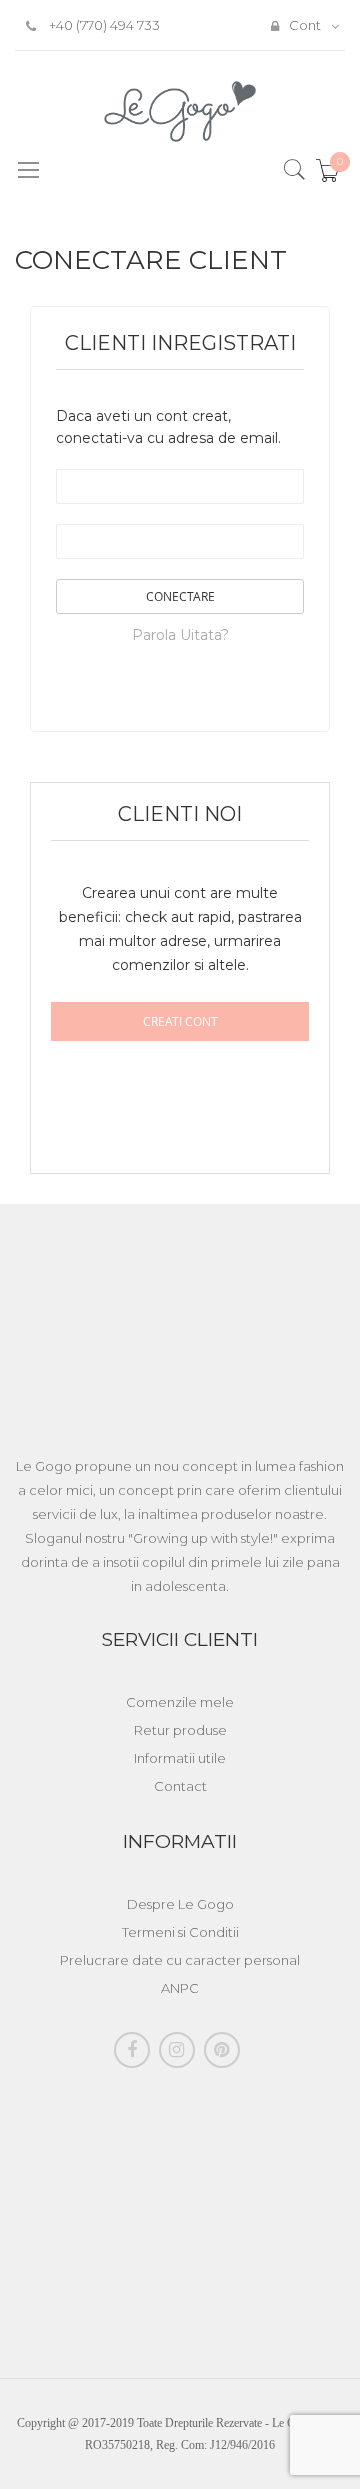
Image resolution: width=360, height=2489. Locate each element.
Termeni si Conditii (180, 1932)
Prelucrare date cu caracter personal (180, 1960)
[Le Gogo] (180, 111)
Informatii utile (180, 1758)
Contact (180, 1786)
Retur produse (180, 1730)
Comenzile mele (180, 1702)
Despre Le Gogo (180, 1904)
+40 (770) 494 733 (103, 25)
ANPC (180, 1988)
